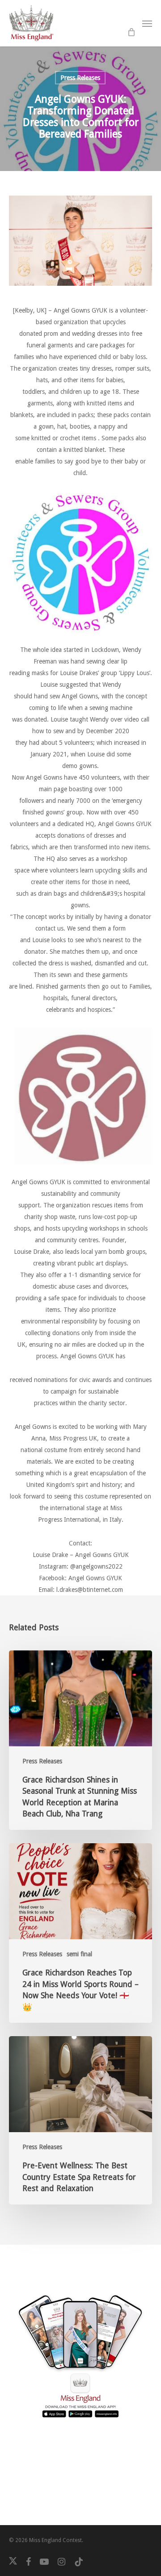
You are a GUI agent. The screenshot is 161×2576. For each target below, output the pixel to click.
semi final (79, 1954)
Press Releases (80, 78)
